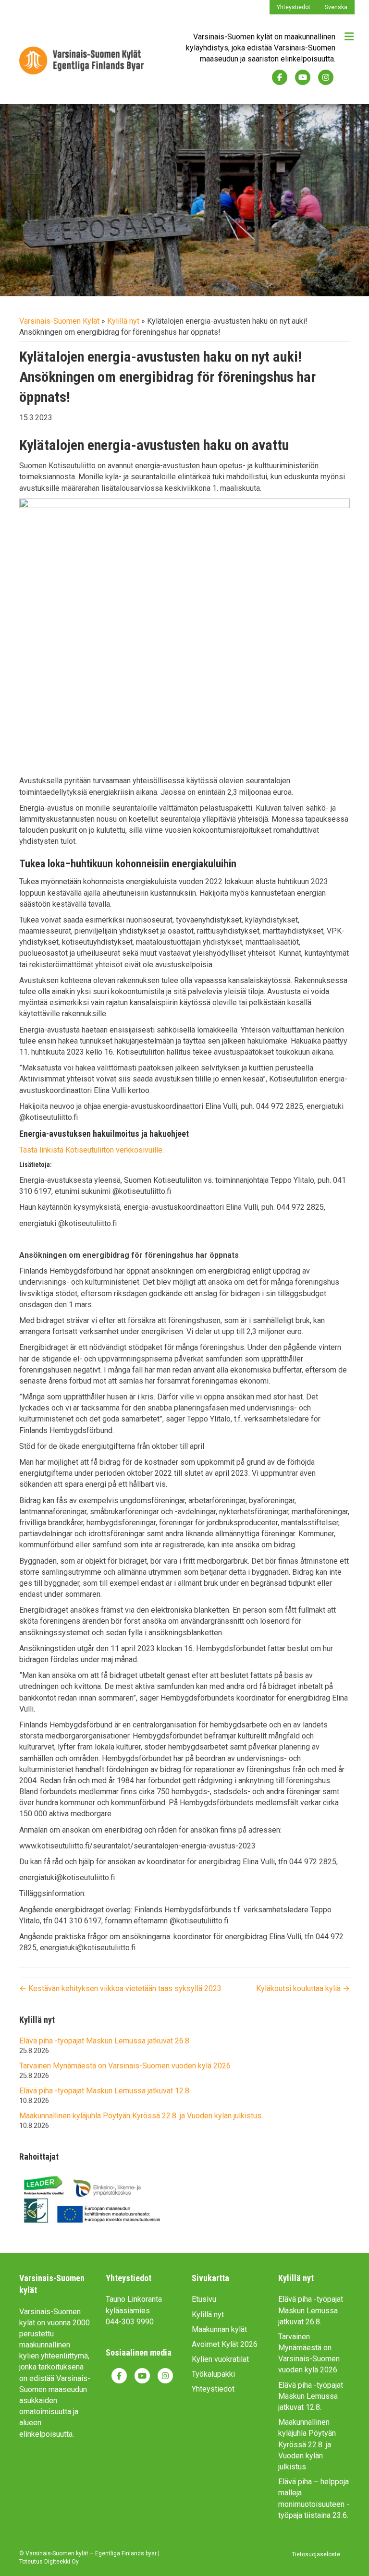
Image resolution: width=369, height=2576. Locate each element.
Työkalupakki (213, 2374)
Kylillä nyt (123, 321)
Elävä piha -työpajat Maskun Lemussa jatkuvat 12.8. (105, 2091)
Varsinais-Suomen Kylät (59, 321)
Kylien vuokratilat (220, 2359)
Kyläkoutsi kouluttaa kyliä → (303, 1988)
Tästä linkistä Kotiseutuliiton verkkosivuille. (92, 1150)
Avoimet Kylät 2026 (225, 2344)
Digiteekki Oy (61, 2562)
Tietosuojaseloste (316, 2554)
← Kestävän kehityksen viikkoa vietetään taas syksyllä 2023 (120, 1988)
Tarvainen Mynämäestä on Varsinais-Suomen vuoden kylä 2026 (125, 2066)
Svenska (336, 7)
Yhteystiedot (294, 7)
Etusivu (204, 2299)
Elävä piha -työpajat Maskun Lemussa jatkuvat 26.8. (105, 2041)
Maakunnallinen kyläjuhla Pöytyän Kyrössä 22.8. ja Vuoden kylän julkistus (140, 2116)
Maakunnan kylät (219, 2329)
